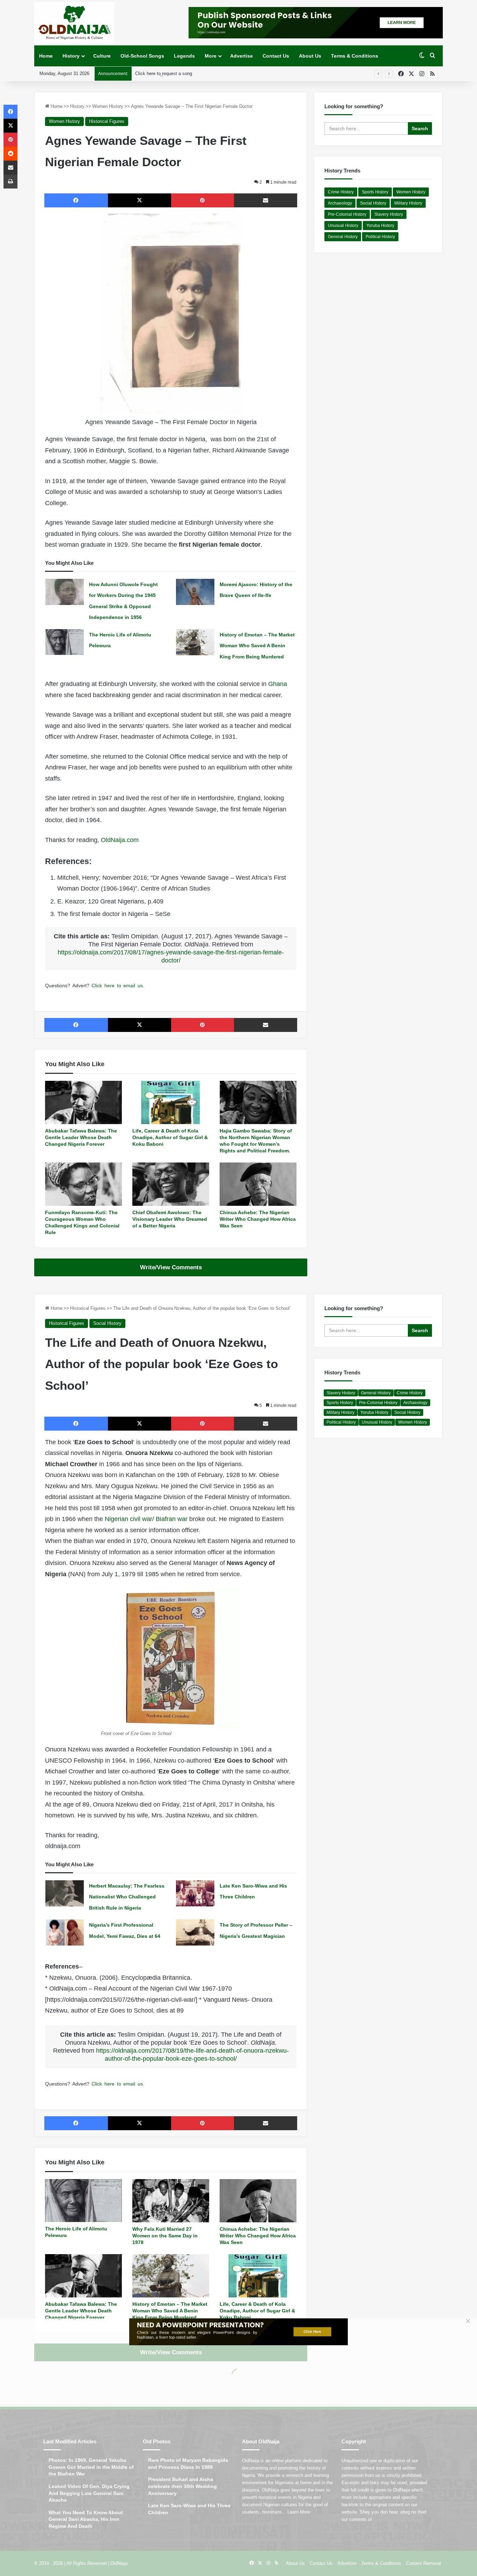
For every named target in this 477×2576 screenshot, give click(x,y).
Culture (102, 56)
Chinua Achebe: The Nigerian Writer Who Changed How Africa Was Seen (258, 1219)
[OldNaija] (74, 23)
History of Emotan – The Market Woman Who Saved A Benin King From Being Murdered (257, 646)
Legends (184, 56)
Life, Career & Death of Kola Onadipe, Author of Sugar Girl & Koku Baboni (170, 1137)
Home (46, 56)
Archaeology (340, 203)
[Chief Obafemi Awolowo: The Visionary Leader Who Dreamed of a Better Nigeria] (171, 1184)
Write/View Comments (171, 1267)
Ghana (278, 684)
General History (343, 237)
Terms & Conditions (355, 56)
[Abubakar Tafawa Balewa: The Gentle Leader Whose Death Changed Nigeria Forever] (83, 1102)
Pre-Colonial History (347, 214)
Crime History (341, 192)
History (71, 56)
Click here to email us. (118, 986)
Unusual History (343, 226)
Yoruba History (380, 226)
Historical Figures (107, 121)
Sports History (375, 192)
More (211, 56)
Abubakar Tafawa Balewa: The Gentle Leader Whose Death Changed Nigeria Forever (81, 1137)
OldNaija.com (120, 840)
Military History (408, 203)
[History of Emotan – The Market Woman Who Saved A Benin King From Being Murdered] (195, 642)
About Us (310, 56)
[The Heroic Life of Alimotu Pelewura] (65, 642)
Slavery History (389, 214)
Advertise (241, 56)
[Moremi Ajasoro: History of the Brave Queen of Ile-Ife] (195, 592)
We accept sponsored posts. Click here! (176, 73)
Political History (380, 237)
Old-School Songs (142, 56)
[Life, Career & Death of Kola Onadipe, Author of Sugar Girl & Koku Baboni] (171, 1102)
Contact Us (276, 56)
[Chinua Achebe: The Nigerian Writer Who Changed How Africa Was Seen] (258, 1184)
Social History (373, 203)
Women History (108, 106)
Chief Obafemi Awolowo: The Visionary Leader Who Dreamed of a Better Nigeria (170, 1219)
